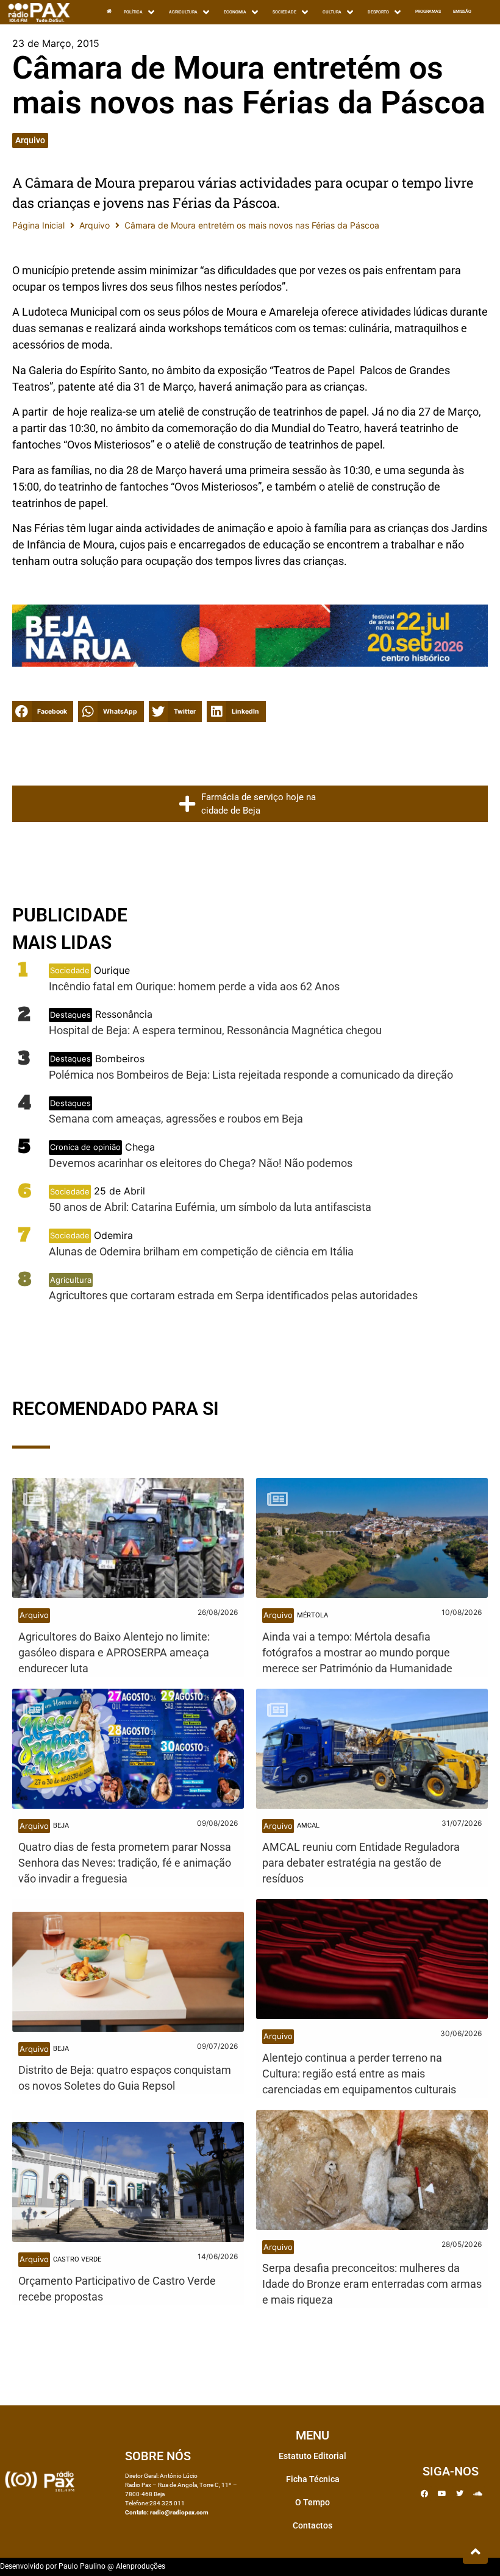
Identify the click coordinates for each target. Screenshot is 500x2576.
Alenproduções (141, 2566)
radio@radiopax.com (179, 2512)
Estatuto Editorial (312, 2456)
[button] (43, 711)
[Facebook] (424, 2494)
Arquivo (30, 140)
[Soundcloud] (477, 2494)
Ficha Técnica (313, 2479)
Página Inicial (38, 225)
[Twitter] (460, 2494)
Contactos (312, 2525)
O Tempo (312, 2502)
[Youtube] (442, 2494)
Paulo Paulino (82, 2566)
